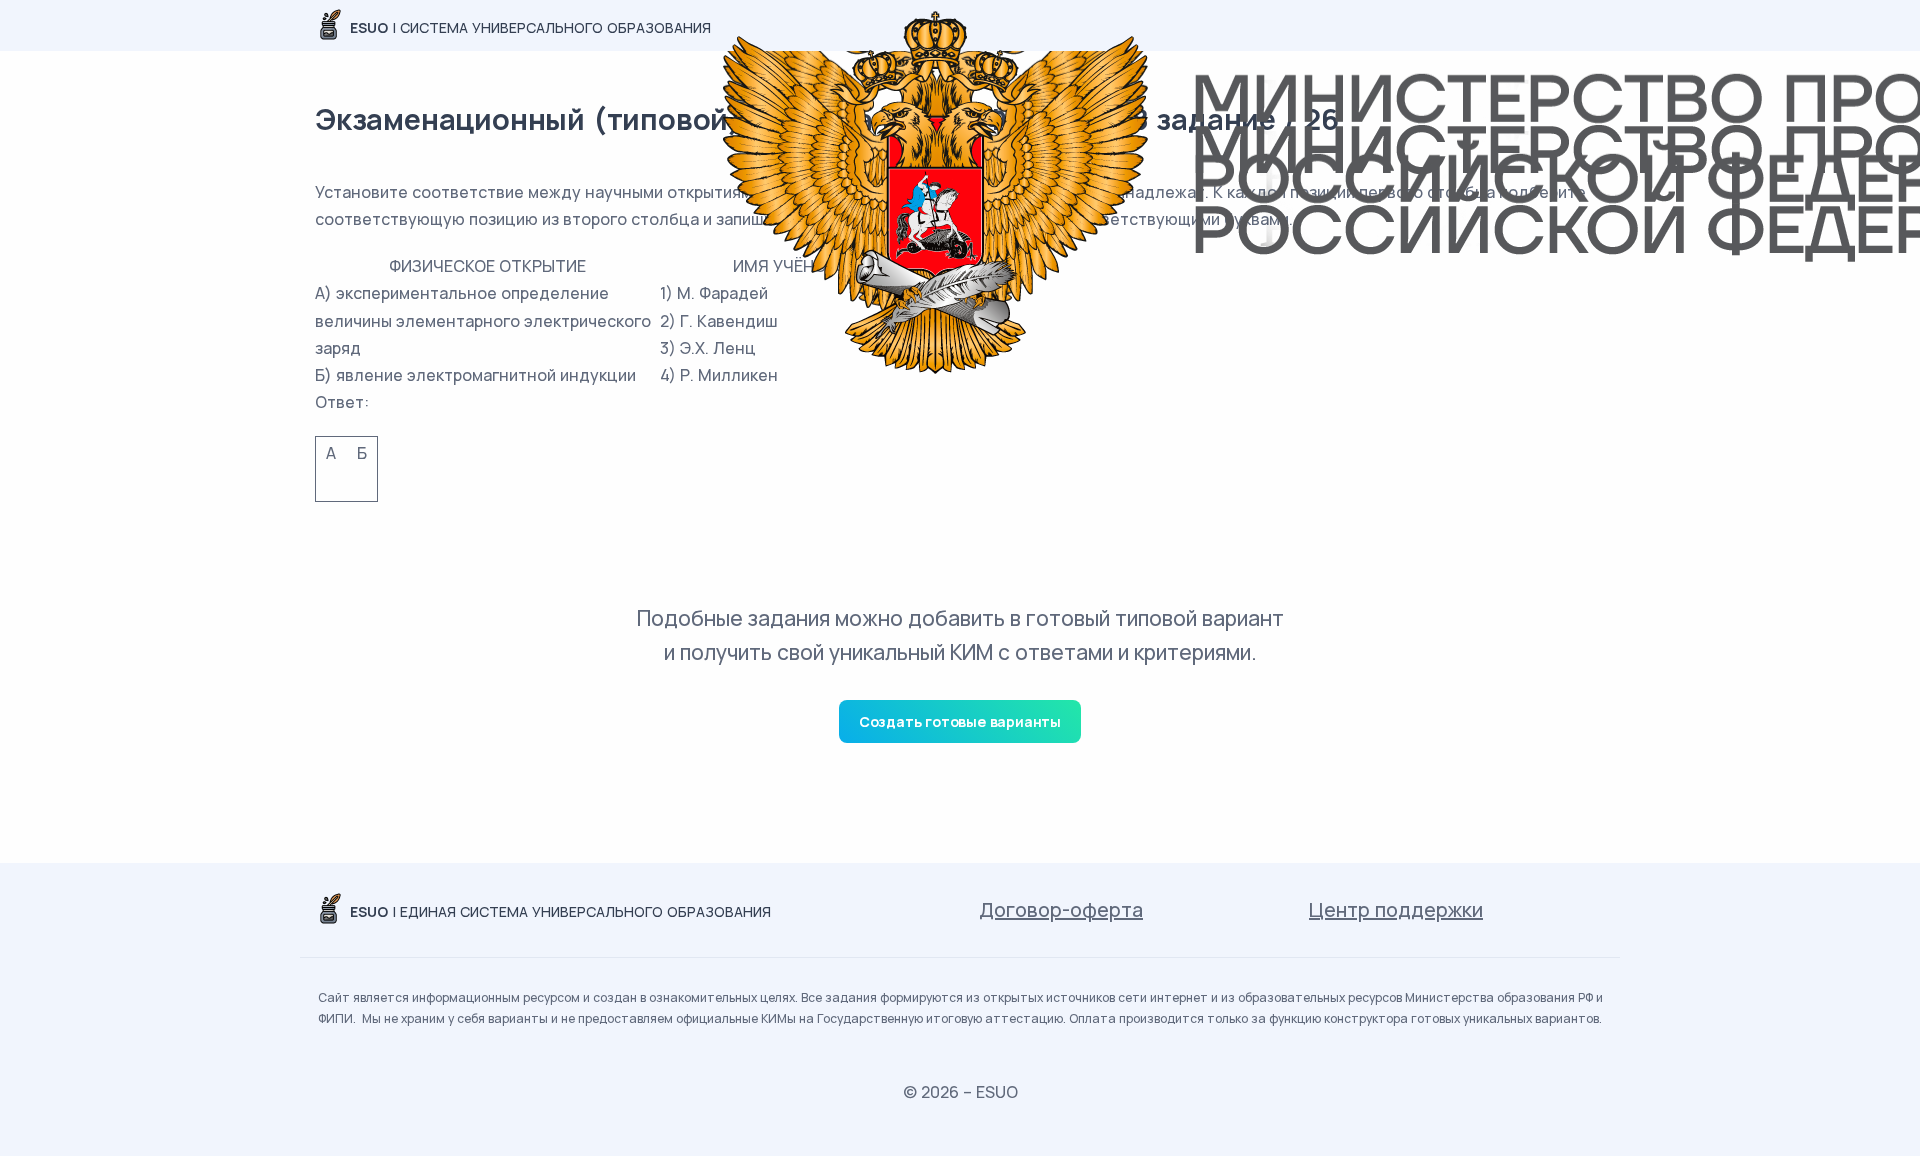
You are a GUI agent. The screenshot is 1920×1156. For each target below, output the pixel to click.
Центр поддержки (1396, 909)
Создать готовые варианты (960, 721)
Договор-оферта (1061, 909)
